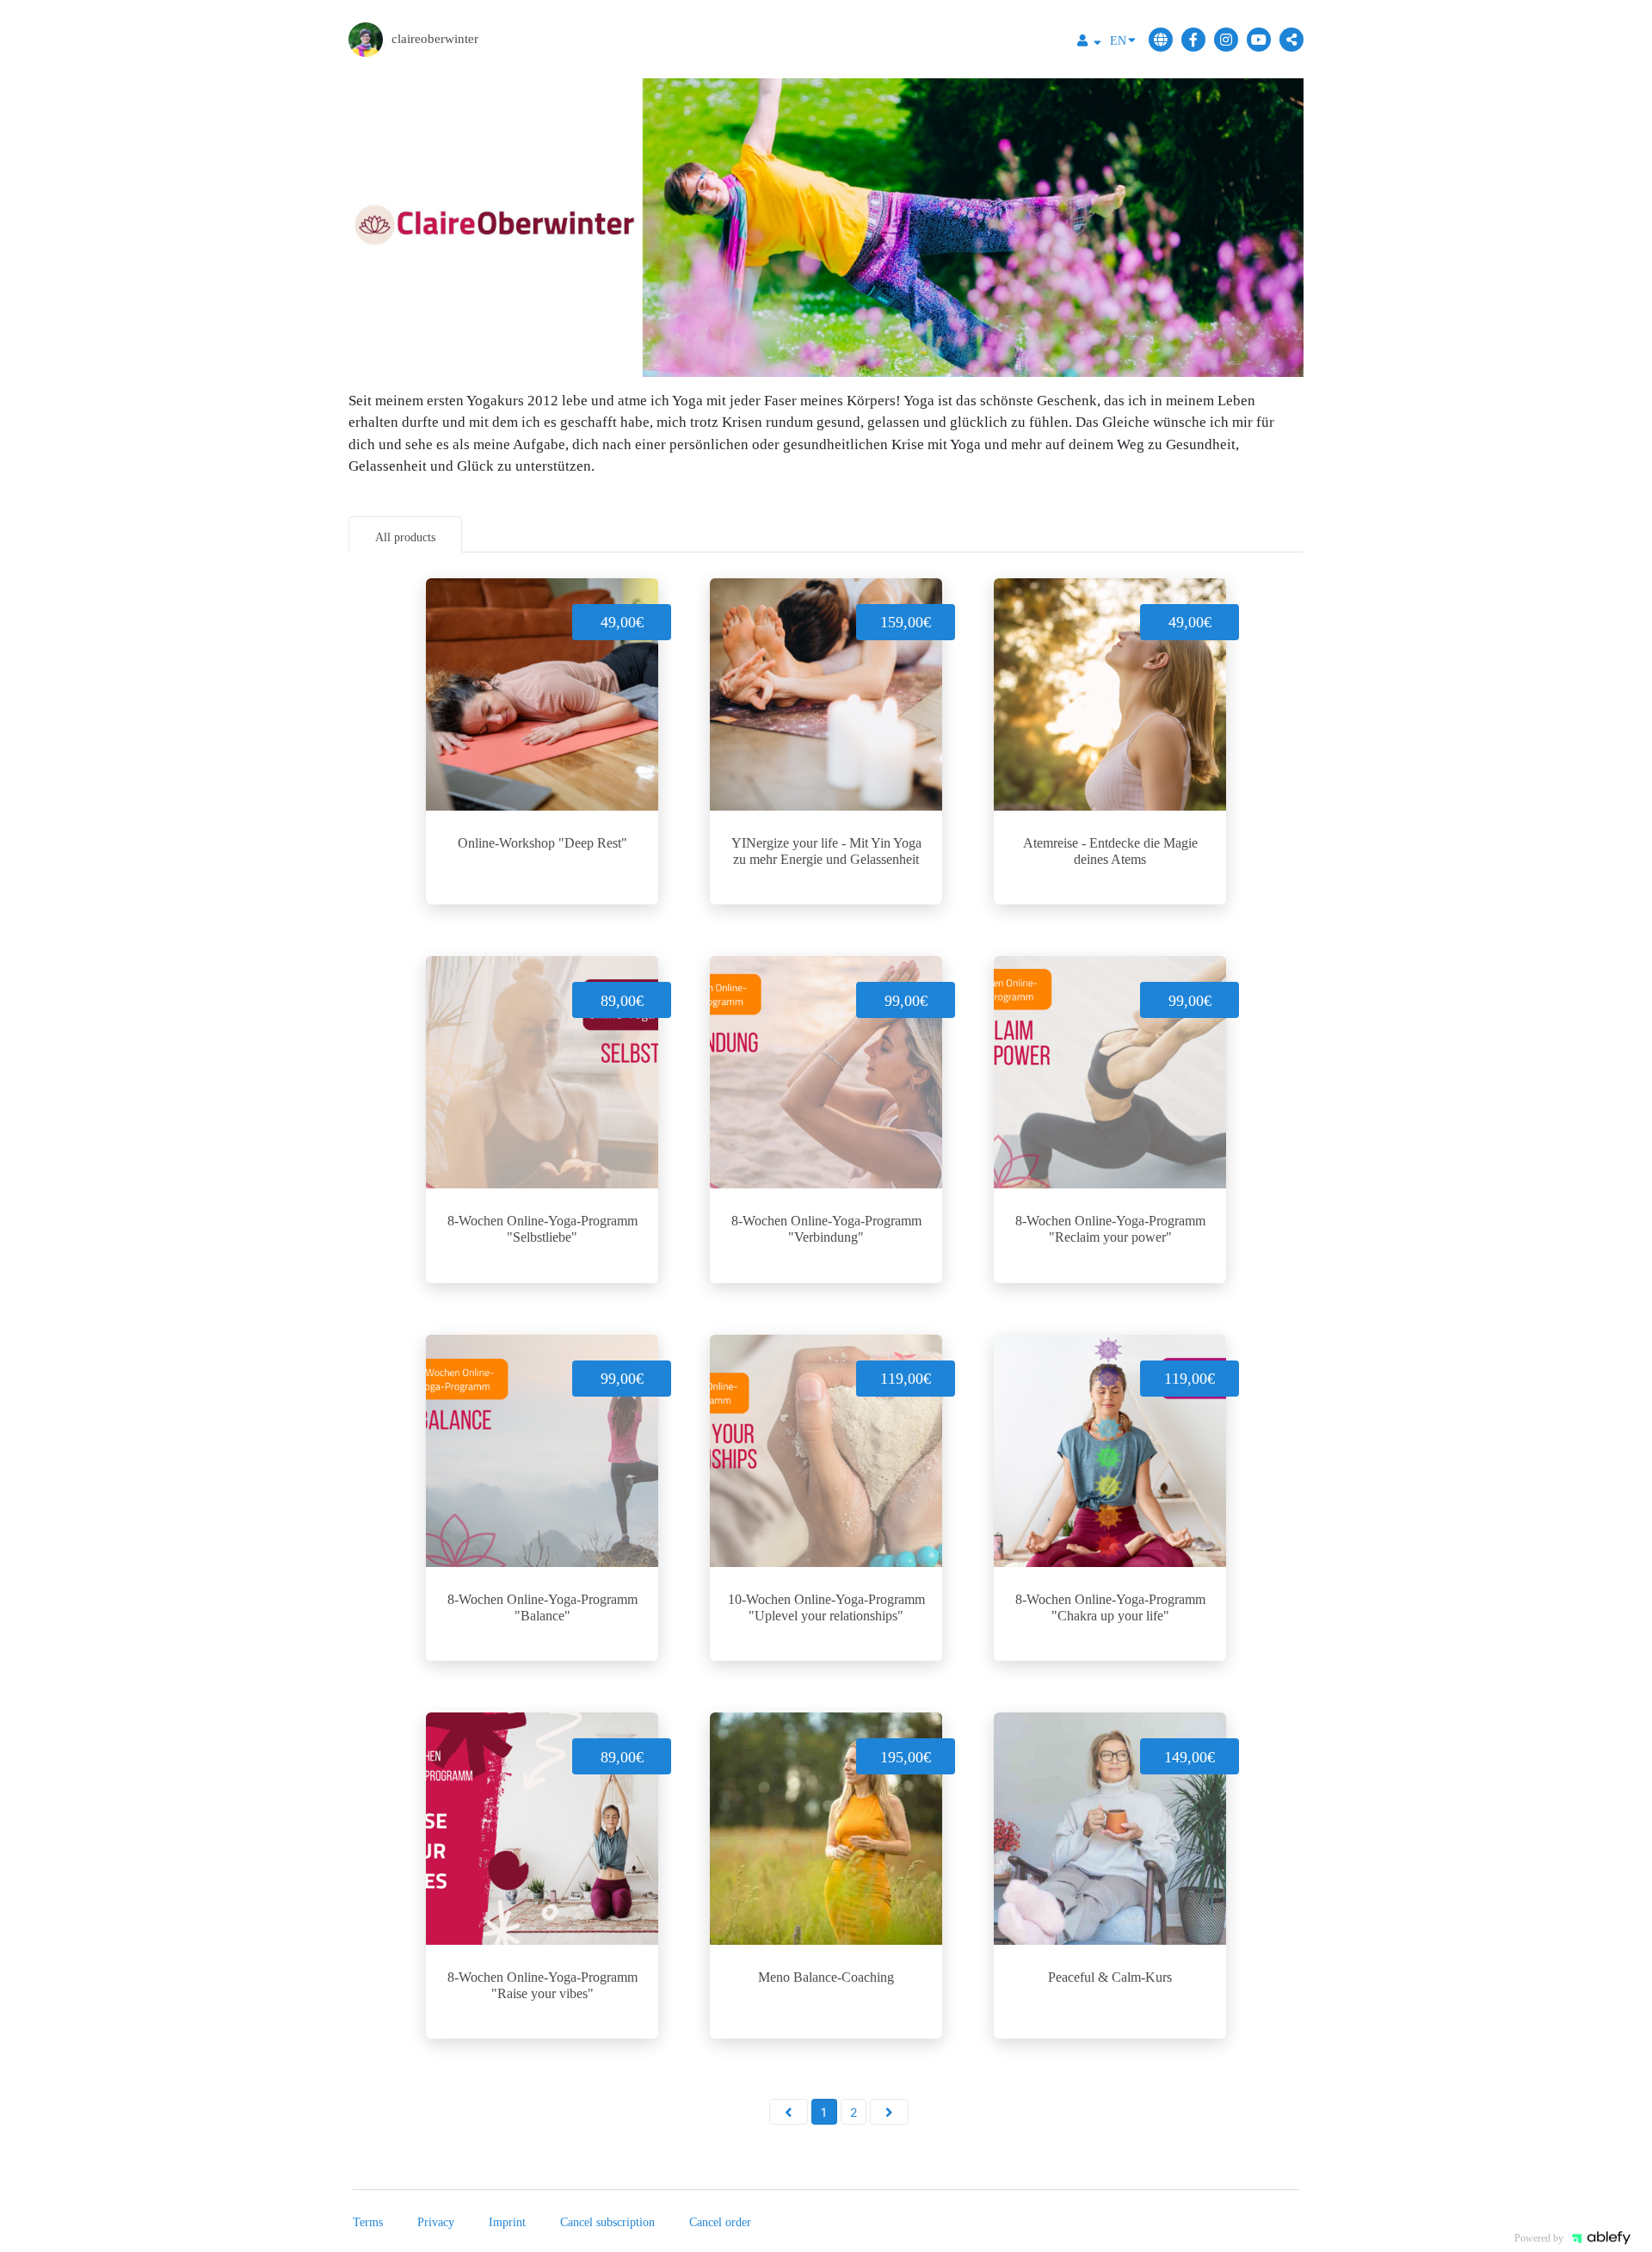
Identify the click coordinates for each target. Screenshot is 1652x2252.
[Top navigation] (1089, 43)
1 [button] (824, 2112)
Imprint (507, 2222)
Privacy (436, 2222)
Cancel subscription (607, 2222)
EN (1118, 41)
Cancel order (720, 2222)
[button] (789, 2112)
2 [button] (854, 2112)
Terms (368, 2222)
